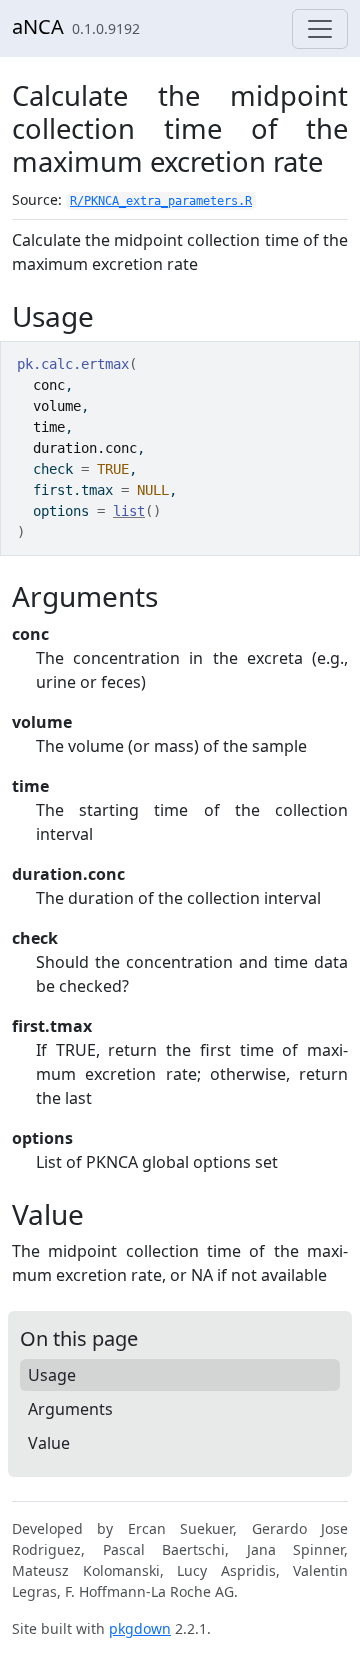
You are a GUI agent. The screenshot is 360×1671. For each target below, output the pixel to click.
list (129, 511)
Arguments (70, 1409)
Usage (52, 1375)
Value (49, 1443)
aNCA (38, 26)
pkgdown (140, 1628)
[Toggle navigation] (320, 29)
